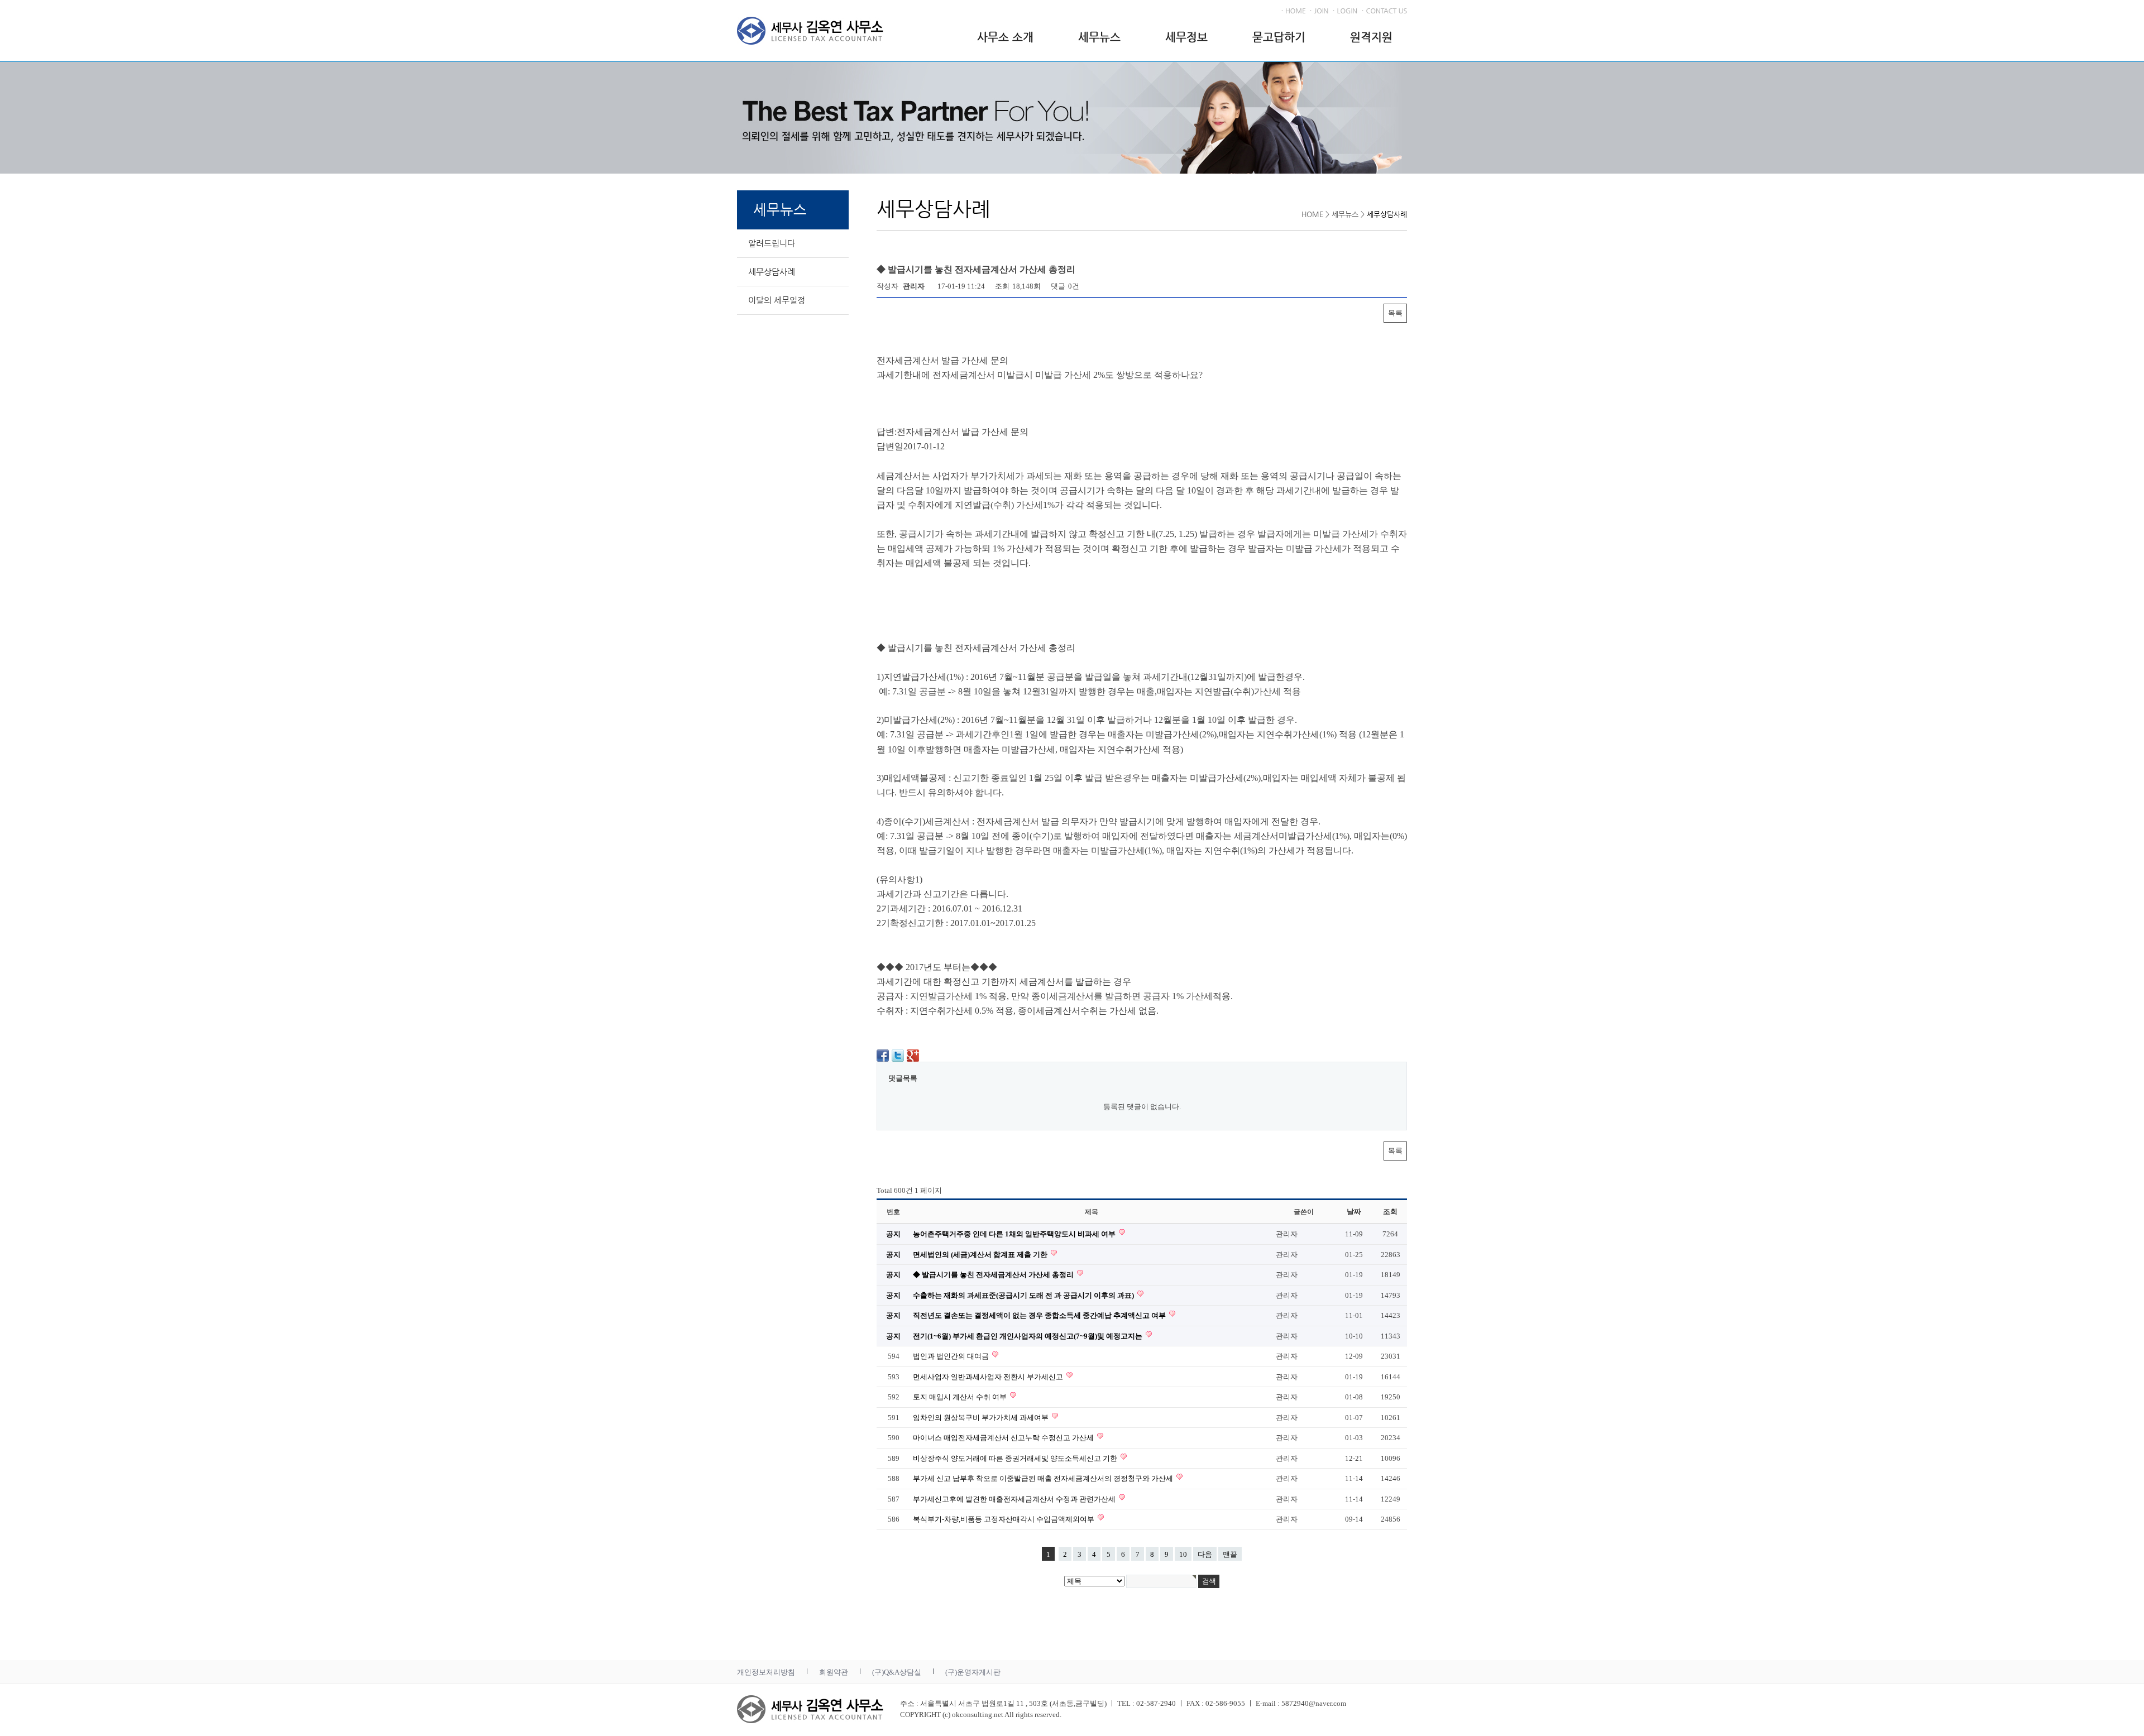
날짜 (1354, 1212)
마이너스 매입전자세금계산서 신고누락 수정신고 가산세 (1004, 1438)
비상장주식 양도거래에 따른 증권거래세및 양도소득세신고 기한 (1016, 1458)
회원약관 (834, 1672)
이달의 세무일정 (777, 300)
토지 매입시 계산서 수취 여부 (961, 1397)
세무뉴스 (1099, 37)
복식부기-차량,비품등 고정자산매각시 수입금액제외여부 (1004, 1519)
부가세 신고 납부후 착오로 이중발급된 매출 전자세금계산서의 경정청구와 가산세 (1044, 1478)
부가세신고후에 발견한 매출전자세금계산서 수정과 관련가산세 (1015, 1499)
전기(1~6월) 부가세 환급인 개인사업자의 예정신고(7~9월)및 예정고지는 (1028, 1336)
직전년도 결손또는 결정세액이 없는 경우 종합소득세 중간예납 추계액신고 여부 (1040, 1315)
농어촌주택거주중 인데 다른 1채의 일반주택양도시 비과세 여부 (1015, 1234)
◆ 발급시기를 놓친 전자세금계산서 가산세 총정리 (994, 1275)
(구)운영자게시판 (973, 1672)
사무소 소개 (1005, 37)
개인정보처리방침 (766, 1672)
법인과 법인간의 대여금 (952, 1356)
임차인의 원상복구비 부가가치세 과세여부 (982, 1418)
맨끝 (1230, 1554)
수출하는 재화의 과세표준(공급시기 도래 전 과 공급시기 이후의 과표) (1024, 1295)
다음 (1205, 1554)
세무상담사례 (772, 272)
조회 (1390, 1212)
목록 (1395, 313)
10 (1183, 1554)
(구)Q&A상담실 (897, 1672)
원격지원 (1371, 37)
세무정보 (1186, 37)
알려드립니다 (772, 243)
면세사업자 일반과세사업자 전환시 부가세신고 (989, 1377)
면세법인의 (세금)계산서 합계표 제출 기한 (981, 1255)
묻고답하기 (1279, 37)
